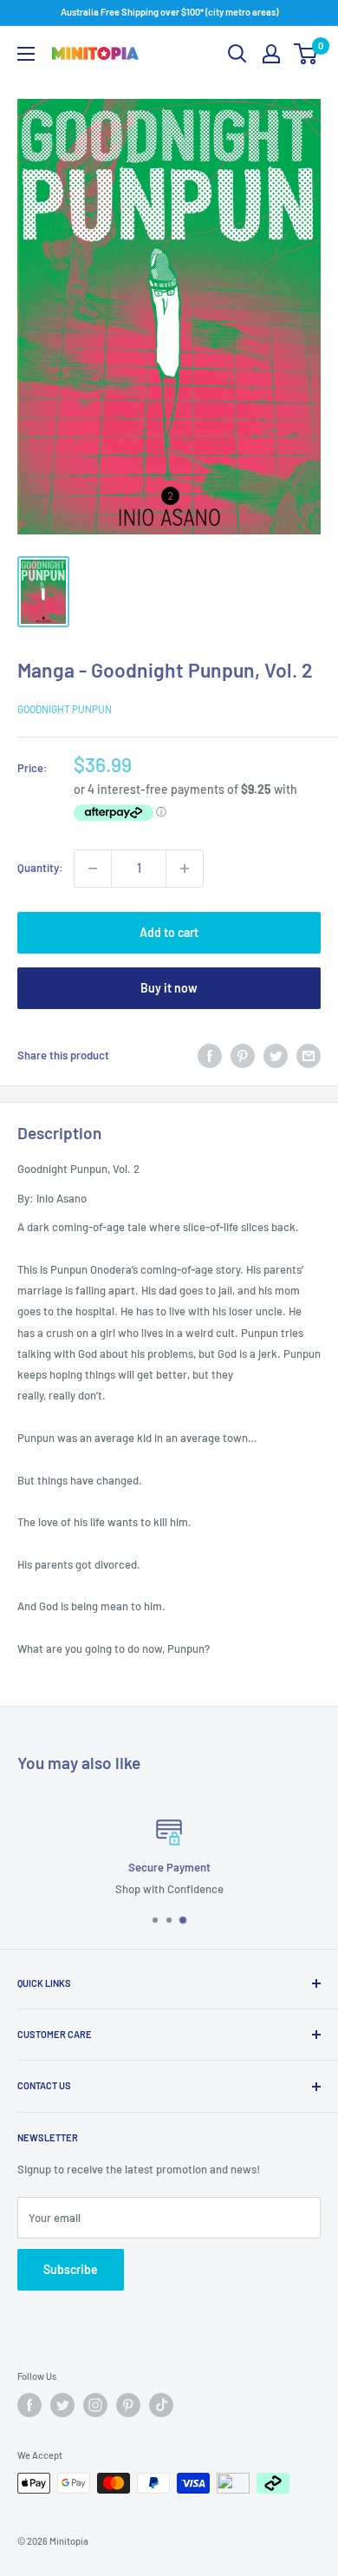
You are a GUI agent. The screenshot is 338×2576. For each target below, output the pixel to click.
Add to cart (169, 932)
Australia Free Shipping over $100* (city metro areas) (169, 12)
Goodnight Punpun (65, 709)
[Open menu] (26, 54)
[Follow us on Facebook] (29, 2405)
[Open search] (237, 54)
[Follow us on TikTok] (161, 2405)
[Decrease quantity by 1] (93, 868)
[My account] (271, 54)
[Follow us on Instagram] (95, 2405)
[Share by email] (309, 1056)
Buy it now (169, 988)
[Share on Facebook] (210, 1056)
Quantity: (40, 868)
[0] (306, 54)
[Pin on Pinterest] (243, 1056)
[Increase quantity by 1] (185, 868)
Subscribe (71, 2269)
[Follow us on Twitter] (62, 2405)
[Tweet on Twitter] (276, 1056)
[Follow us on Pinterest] (128, 2405)
